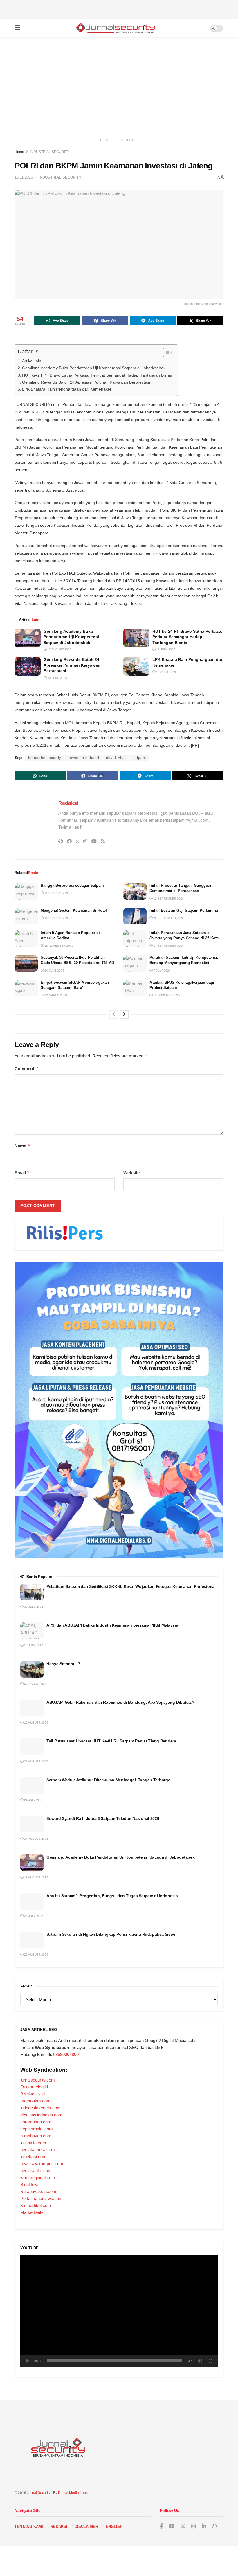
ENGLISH (114, 2526)
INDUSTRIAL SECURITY (50, 152)
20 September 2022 (168, 918)
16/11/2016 (24, 177)
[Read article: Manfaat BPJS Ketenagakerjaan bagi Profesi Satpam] (135, 988)
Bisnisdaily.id (33, 2094)
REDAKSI (59, 2526)
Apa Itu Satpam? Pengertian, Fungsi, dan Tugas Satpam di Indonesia (112, 1896)
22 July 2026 (33, 1916)
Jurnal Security (39, 2493)
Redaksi (68, 803)
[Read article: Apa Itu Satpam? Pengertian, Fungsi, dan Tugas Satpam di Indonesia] (32, 1901)
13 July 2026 (165, 649)
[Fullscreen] (210, 2361)
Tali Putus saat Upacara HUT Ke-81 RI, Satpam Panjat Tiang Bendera (111, 1741)
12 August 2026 (59, 649)
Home (19, 152)
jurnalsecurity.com (38, 2080)
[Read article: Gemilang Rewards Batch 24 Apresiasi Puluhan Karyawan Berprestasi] (28, 666)
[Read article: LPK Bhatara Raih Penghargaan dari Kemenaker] (136, 666)
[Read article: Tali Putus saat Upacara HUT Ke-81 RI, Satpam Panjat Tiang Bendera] (32, 1747)
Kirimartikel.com (36, 2205)
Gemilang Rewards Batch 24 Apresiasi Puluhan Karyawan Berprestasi (86, 382)
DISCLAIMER (86, 2526)
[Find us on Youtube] (172, 2526)
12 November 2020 (167, 995)
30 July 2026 (33, 1607)
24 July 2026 (33, 1645)
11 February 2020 (58, 893)
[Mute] (200, 2361)
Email (22, 1173)
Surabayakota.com (38, 2191)
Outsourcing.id (34, 2087)
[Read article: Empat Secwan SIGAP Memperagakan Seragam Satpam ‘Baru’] (26, 988)
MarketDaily (32, 2212)
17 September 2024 (168, 946)
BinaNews (30, 2184)
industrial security (45, 758)
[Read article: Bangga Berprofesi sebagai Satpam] (26, 891)
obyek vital (116, 758)
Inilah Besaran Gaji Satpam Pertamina (184, 910)
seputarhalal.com (37, 2129)
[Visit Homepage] (115, 28)
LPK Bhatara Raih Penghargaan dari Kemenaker (67, 389)
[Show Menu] (17, 28)
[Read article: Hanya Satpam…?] (32, 1669)
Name (22, 1146)
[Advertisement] (119, 9)
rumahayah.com (36, 2136)
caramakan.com (36, 2122)
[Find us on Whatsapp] (214, 2526)
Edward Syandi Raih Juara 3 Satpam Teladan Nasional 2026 (103, 1818)
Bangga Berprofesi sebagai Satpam (72, 885)
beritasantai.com (36, 2171)
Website (131, 1173)
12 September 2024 (168, 898)
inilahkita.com (33, 2143)
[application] (119, 2311)
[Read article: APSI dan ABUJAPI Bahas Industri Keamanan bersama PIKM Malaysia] (32, 1631)
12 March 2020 (55, 995)
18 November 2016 (58, 946)
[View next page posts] (124, 1014)
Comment (26, 1069)
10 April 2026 (166, 672)
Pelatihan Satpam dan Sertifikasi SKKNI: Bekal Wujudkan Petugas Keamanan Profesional (131, 1586)
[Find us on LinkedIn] (204, 2526)
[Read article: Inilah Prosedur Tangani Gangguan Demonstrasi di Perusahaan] (135, 891)
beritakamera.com (38, 2150)
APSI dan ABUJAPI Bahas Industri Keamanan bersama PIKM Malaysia (113, 1625)
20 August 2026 (36, 1761)
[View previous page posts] (114, 1014)
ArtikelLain (32, 361)
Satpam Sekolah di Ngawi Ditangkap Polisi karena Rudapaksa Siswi (111, 1934)
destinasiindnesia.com (41, 2115)
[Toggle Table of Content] (165, 352)
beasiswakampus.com (42, 2164)
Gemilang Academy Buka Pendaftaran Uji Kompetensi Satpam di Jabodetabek (94, 368)
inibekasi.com (33, 2157)
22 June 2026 (57, 678)
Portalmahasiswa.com (42, 2198)
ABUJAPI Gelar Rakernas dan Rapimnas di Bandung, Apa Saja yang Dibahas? (120, 1702)
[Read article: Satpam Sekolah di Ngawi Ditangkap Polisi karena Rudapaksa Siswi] (32, 1940)
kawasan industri (84, 758)
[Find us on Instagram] (194, 2526)
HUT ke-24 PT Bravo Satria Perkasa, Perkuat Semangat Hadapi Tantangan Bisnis (97, 375)
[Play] (28, 2361)
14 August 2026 (36, 1839)
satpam (139, 758)
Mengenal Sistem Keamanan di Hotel (74, 910)
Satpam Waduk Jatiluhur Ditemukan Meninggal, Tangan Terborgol (109, 1780)
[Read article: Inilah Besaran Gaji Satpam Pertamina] (135, 916)
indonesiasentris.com (40, 2108)
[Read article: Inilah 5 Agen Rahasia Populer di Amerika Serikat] (26, 939)
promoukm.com (35, 2101)
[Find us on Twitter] (183, 2526)
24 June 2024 (54, 971)
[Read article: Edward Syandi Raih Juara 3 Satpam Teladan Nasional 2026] (32, 1824)
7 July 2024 (162, 971)
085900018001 (67, 2054)
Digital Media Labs (73, 2493)
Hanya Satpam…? (63, 1664)
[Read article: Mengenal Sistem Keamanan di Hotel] (26, 916)
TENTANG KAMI (29, 2526)
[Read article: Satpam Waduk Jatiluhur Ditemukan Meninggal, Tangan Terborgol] (32, 1786)
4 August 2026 (35, 1684)
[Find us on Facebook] (161, 2526)
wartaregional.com (38, 2177)
